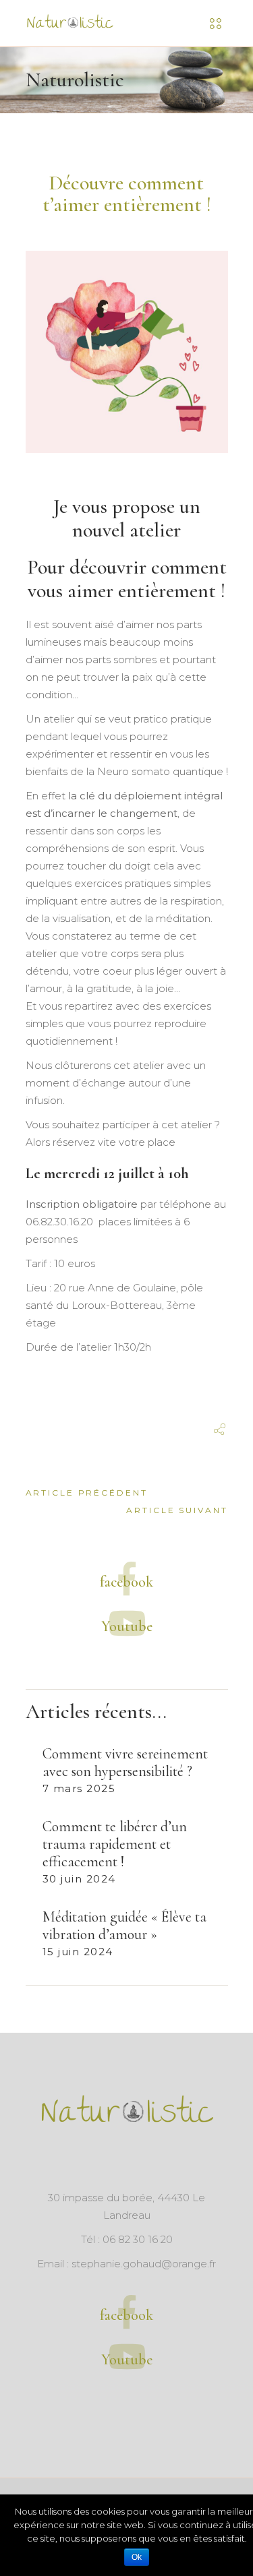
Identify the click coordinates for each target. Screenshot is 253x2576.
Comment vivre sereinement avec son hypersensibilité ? (125, 1762)
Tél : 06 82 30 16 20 (127, 2239)
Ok (137, 2557)
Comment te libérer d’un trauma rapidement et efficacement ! (115, 1844)
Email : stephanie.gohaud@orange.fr (126, 2264)
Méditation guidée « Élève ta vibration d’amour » (124, 1926)
